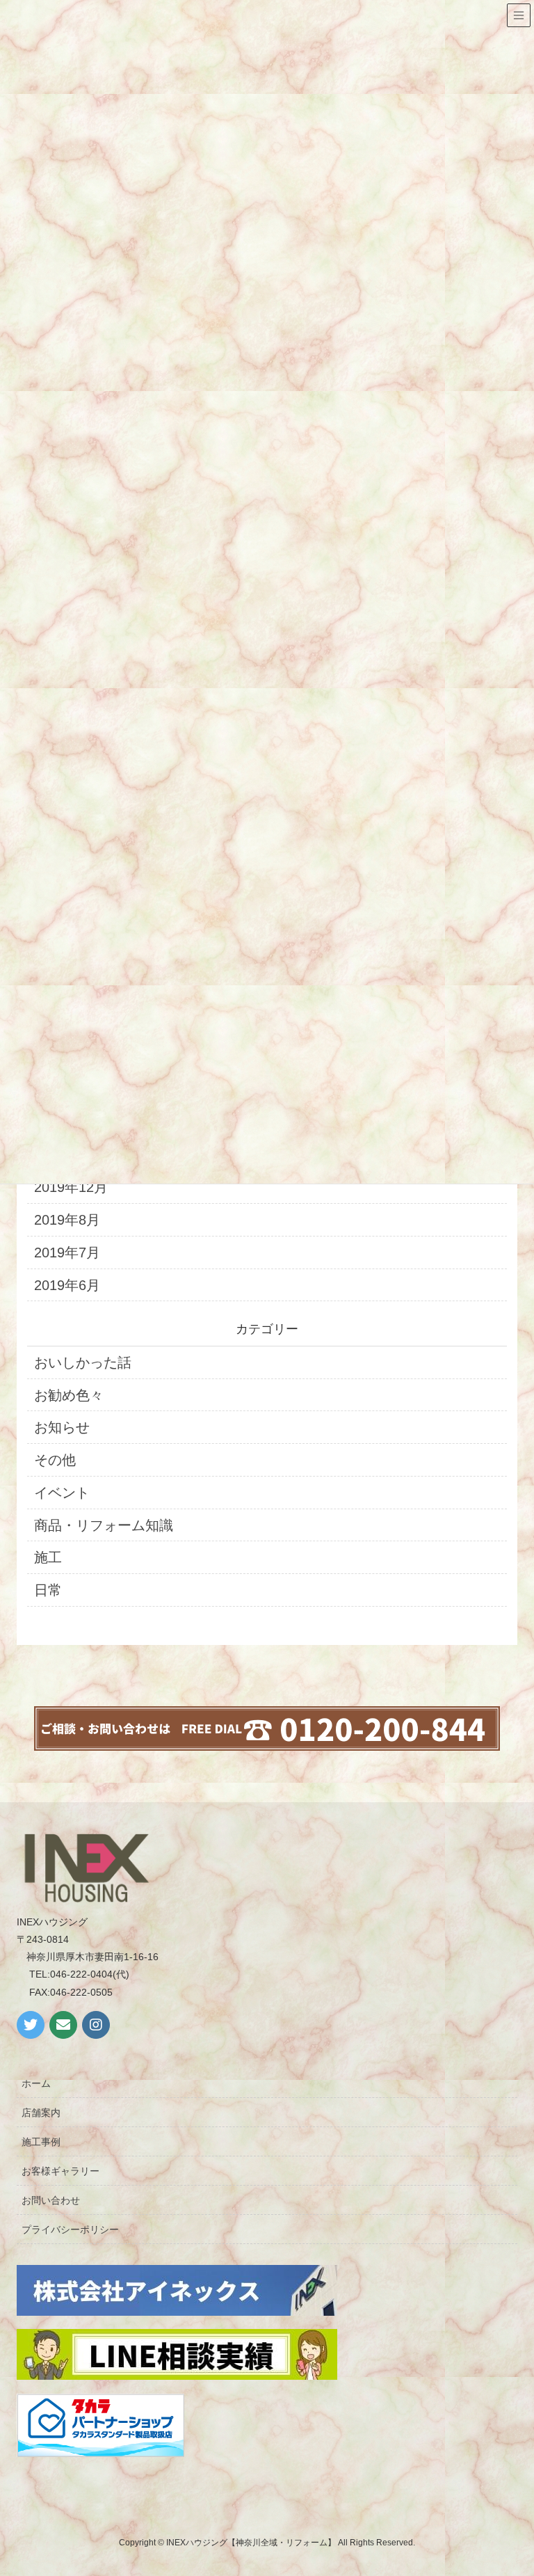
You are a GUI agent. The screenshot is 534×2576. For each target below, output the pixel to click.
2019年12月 (71, 1187)
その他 (55, 1460)
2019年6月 (67, 1285)
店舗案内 (41, 2113)
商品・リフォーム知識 (104, 1525)
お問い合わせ (51, 2200)
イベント (62, 1493)
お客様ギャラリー (60, 2171)
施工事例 (41, 2142)
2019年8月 (67, 1220)
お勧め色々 (69, 1395)
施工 (48, 1557)
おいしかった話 (83, 1362)
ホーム (36, 2083)
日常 (48, 1590)
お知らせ (62, 1427)
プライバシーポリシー (70, 2229)
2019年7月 (67, 1253)
